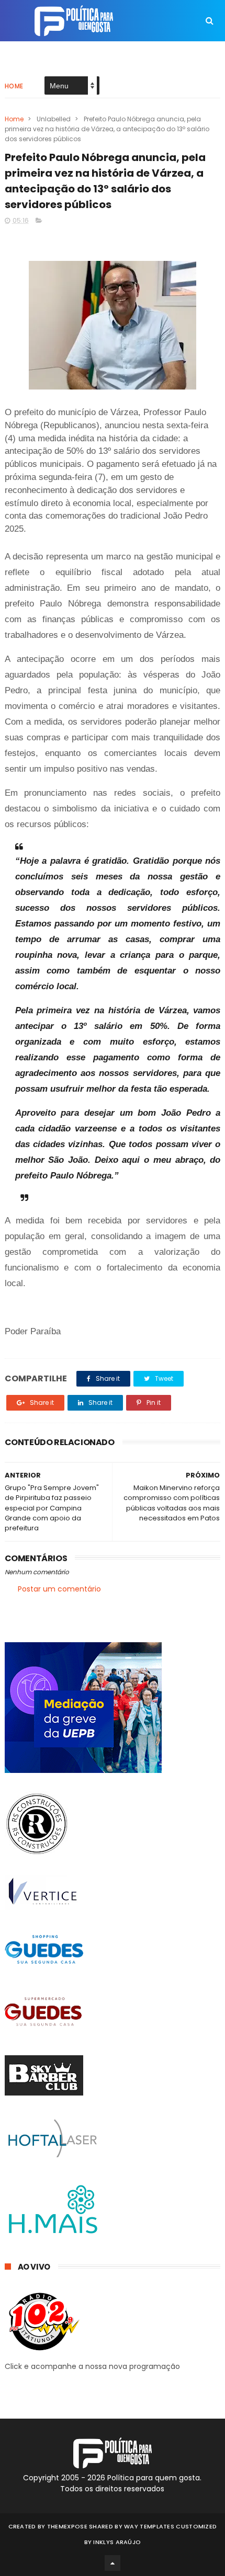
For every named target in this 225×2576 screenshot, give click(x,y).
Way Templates (149, 2526)
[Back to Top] (113, 2563)
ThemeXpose (67, 2526)
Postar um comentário (59, 1589)
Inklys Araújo (117, 2542)
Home (14, 86)
